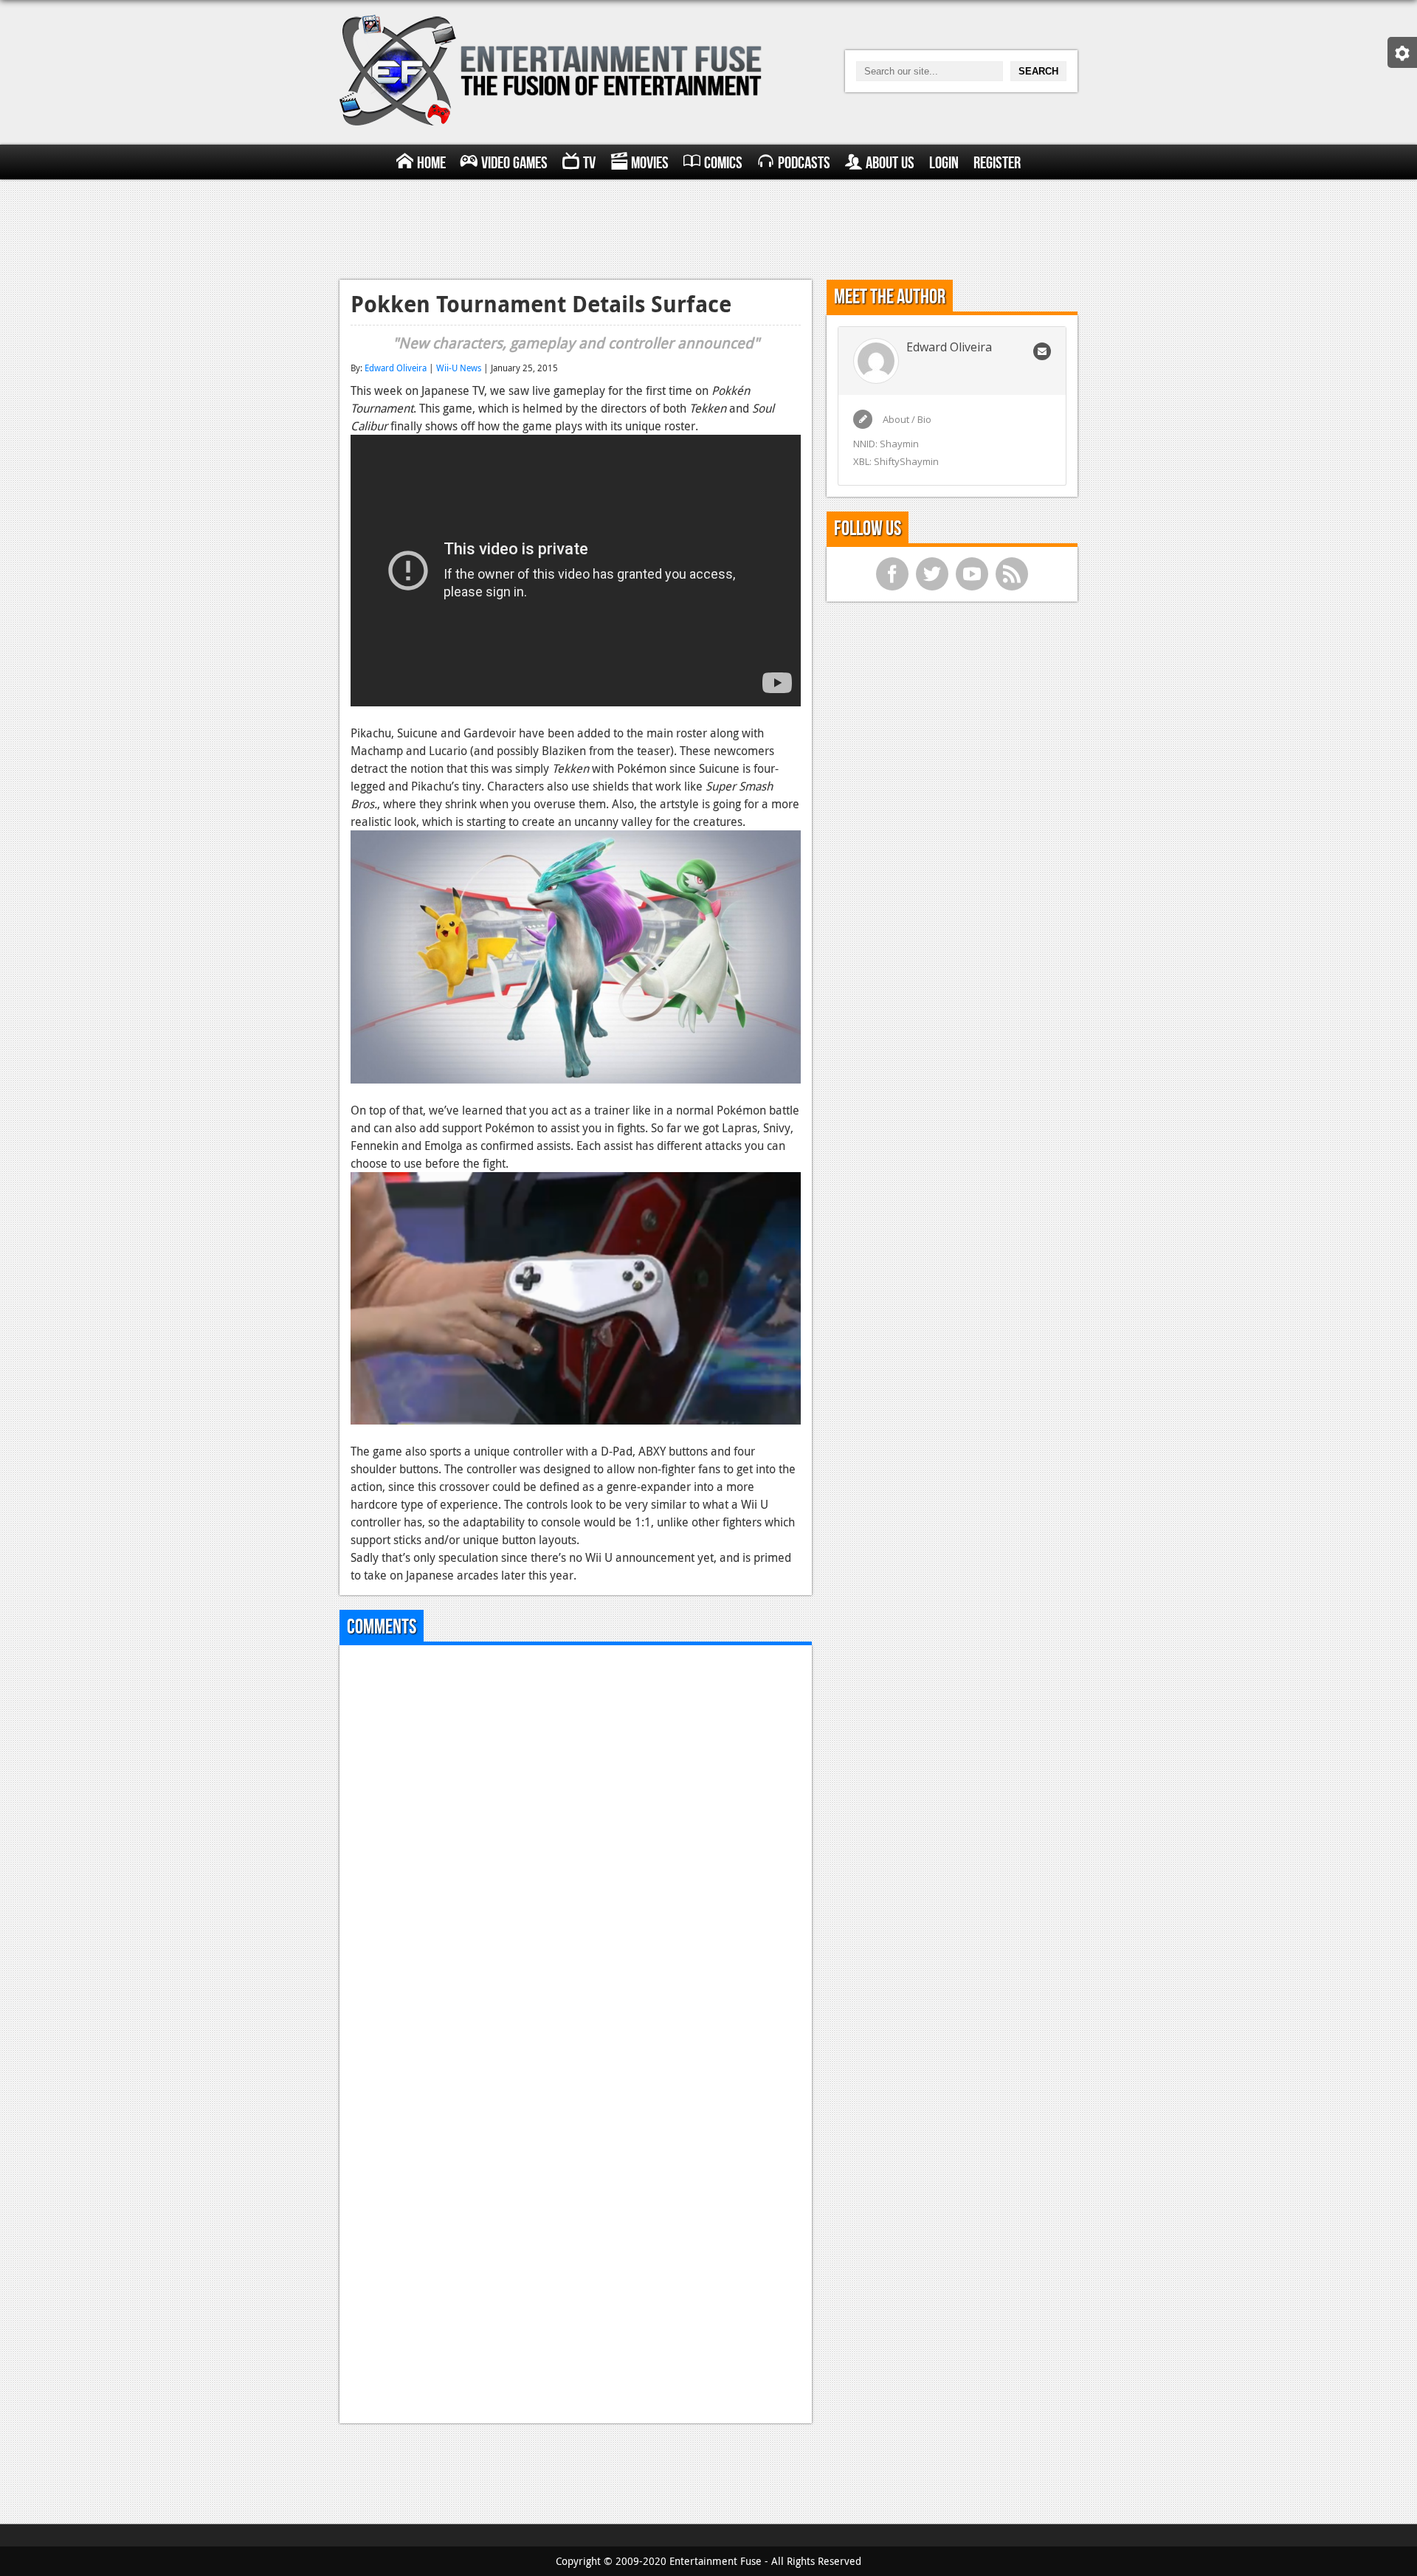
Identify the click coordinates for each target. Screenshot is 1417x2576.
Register (997, 163)
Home (431, 163)
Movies (650, 163)
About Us (890, 163)
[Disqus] (576, 1841)
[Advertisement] (708, 227)
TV (589, 163)
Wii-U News (459, 368)
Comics (723, 163)
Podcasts (804, 163)
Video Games (514, 163)
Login (944, 163)
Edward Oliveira (396, 368)
